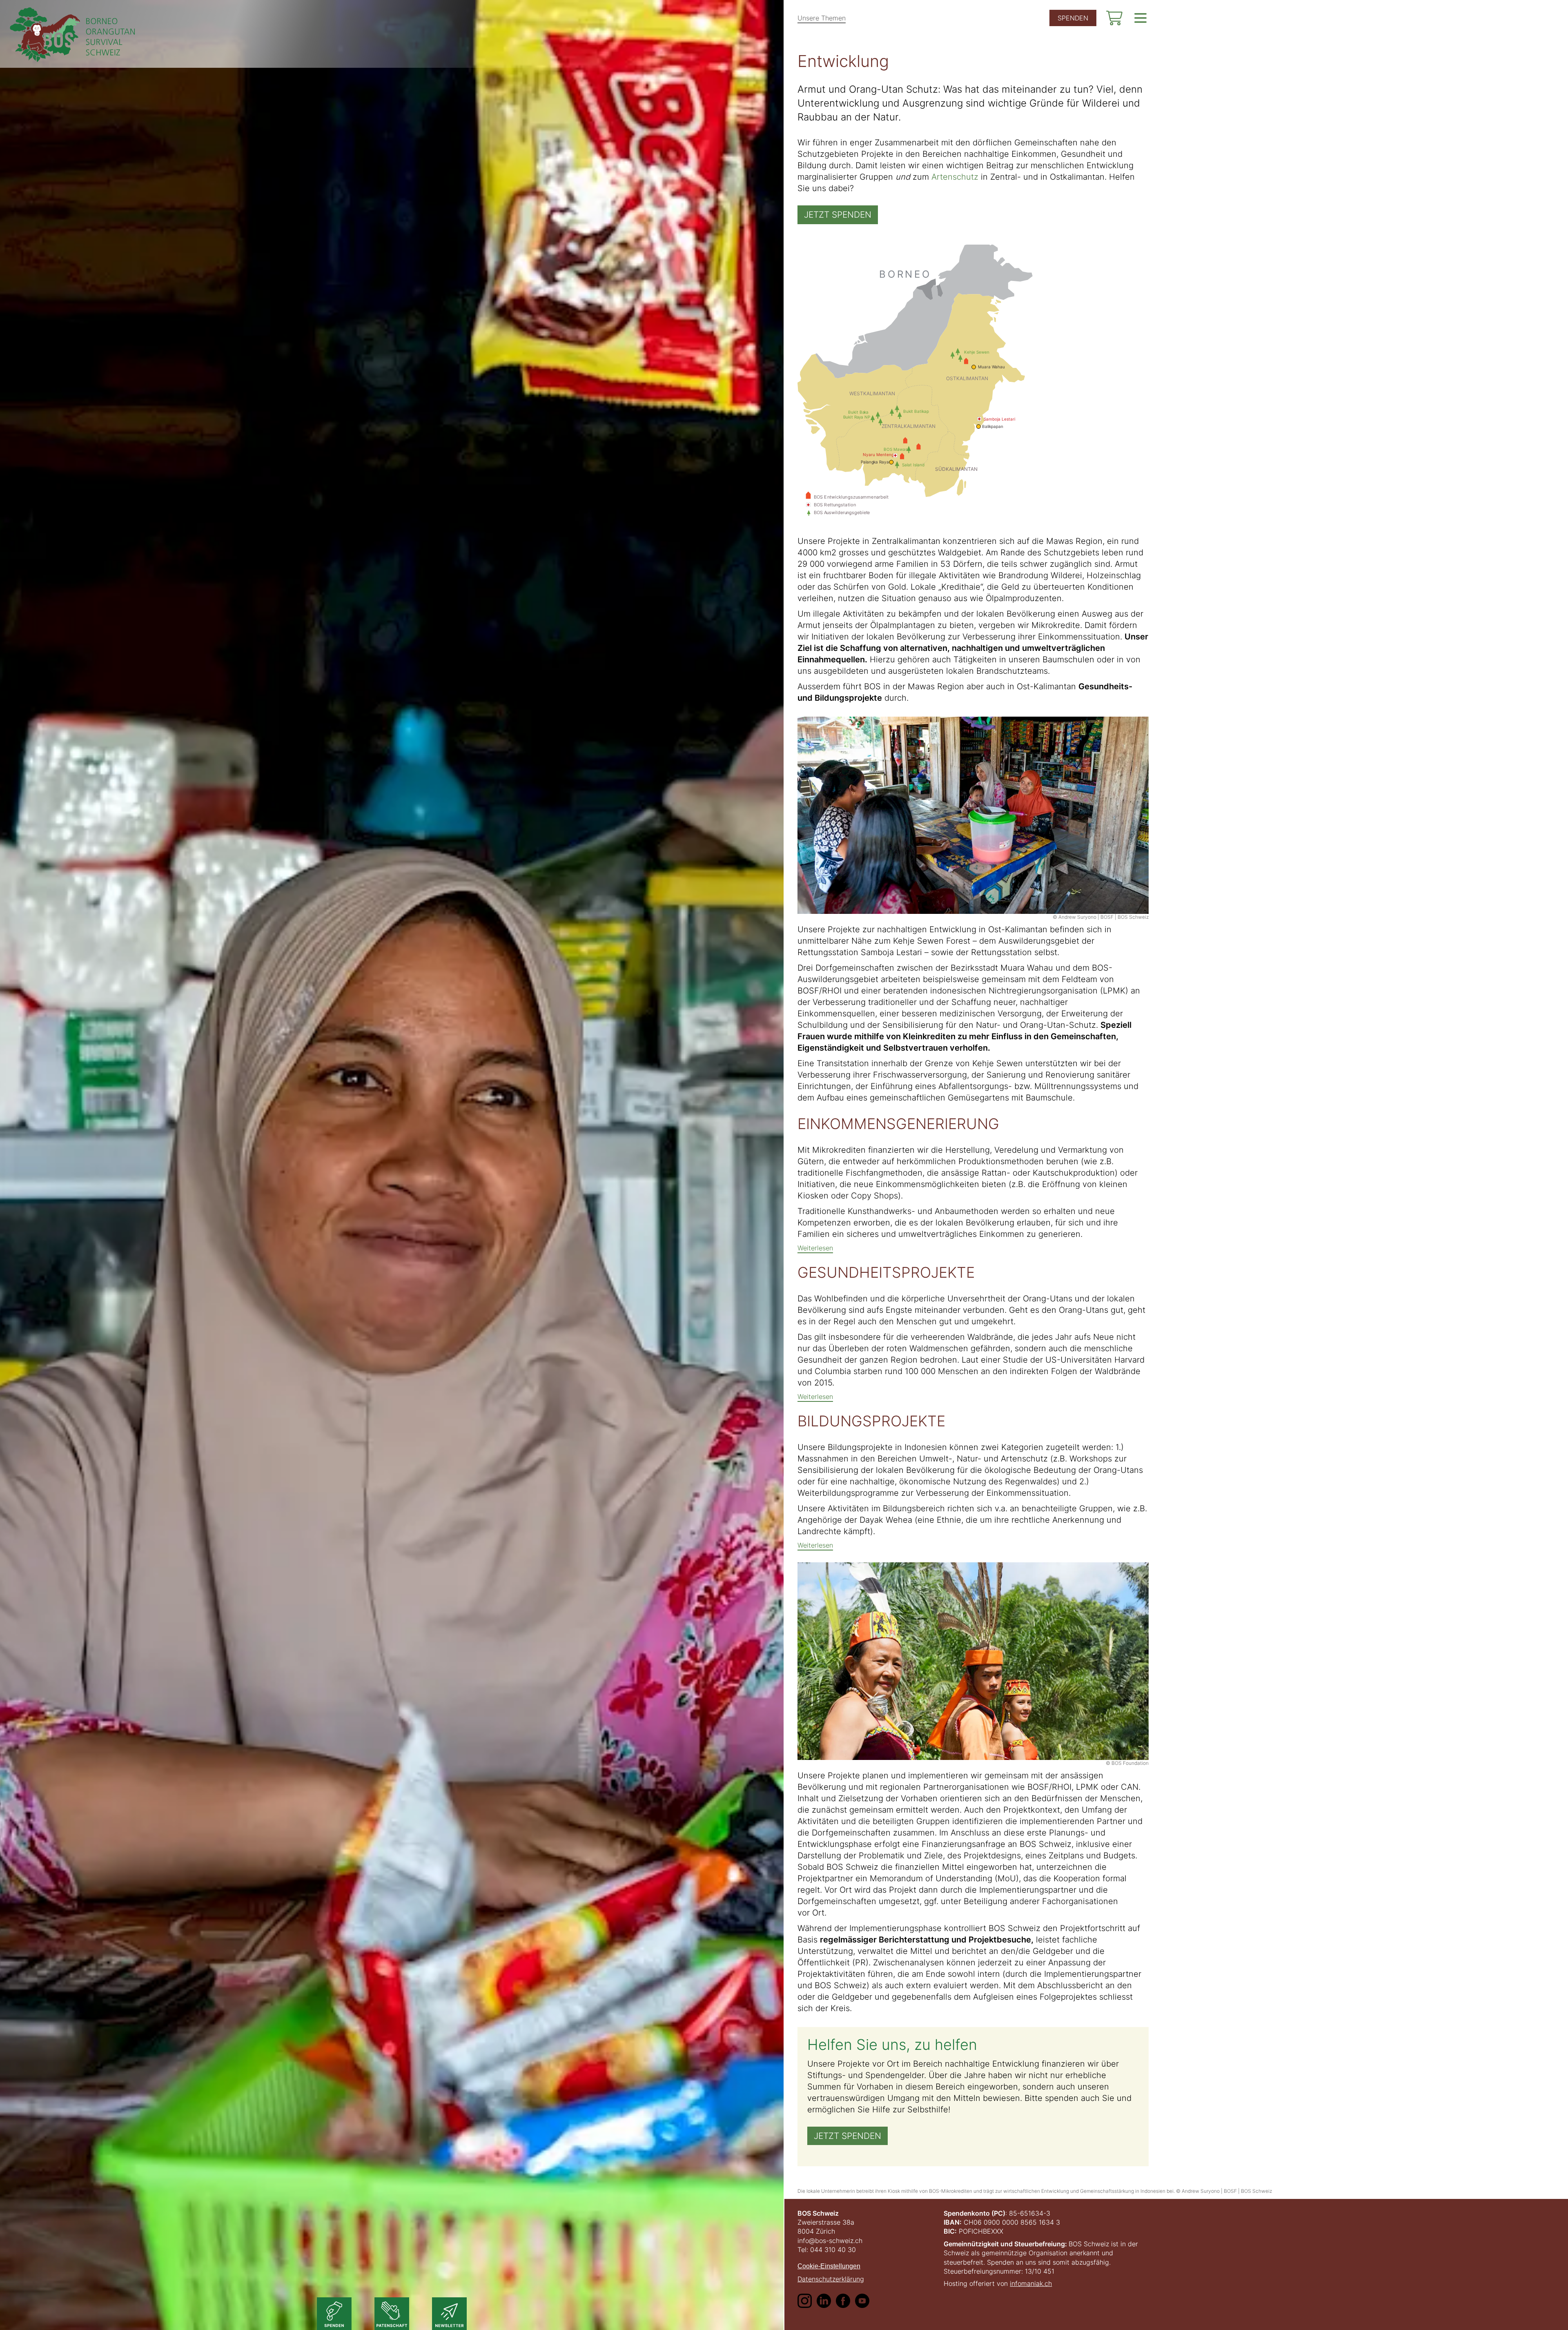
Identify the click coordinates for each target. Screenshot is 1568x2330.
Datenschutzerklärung (831, 2279)
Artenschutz (955, 177)
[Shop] (1114, 18)
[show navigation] (1140, 18)
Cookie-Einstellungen (829, 2266)
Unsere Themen (822, 18)
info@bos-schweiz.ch (830, 2241)
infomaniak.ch (1031, 2283)
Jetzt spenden (838, 215)
